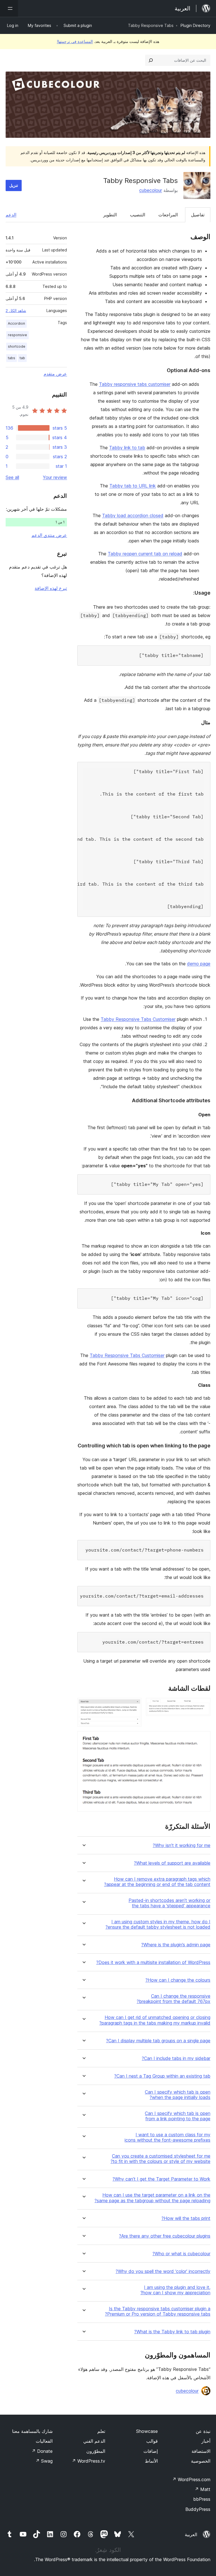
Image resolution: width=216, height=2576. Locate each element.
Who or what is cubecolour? (181, 2254)
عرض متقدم (55, 374)
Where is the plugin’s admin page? (176, 1945)
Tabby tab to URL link (133, 486)
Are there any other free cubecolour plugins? (165, 2236)
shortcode (17, 346)
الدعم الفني (94, 2441)
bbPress (202, 2499)
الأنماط (151, 2461)
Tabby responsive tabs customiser (135, 384)
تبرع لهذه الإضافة (51, 588)
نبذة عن (203, 2431)
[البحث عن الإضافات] (151, 60)
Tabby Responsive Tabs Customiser (138, 1019)
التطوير (110, 215)
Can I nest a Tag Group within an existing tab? (162, 2076)
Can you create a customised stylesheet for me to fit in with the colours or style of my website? (160, 2159)
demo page (199, 964)
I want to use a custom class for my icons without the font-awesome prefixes (167, 2137)
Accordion (16, 323)
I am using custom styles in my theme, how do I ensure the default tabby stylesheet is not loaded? (158, 1924)
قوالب (152, 2441)
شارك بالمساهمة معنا (32, 2431)
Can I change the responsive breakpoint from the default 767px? (174, 1999)
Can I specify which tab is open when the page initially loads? (178, 2095)
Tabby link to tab (127, 448)
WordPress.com (191, 2479)
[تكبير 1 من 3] (203, 1706)
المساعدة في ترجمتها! (75, 41)
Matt (202, 2489)
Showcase (147, 2431)
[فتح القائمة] (9, 8)
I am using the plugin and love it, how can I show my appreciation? (175, 2290)
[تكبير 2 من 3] (134, 1706)
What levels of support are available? (172, 1863)
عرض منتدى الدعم (49, 535)
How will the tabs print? (186, 2218)
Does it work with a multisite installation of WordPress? (153, 1962)
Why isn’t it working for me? (182, 1845)
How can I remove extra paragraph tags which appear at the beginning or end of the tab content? (157, 1882)
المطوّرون (96, 2451)
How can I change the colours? (178, 1980)
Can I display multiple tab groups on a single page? (158, 2041)
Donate (42, 2451)
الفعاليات (44, 2441)
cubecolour (151, 190)
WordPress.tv (88, 2461)
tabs (12, 358)
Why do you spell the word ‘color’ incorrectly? (163, 2271)
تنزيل (14, 185)
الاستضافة (201, 2451)
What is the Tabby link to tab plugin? (172, 2332)
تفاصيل (198, 215)
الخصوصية (201, 2461)
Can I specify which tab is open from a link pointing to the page (178, 2116)
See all (12, 477)
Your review (55, 477)
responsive (17, 335)
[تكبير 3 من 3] (203, 1739)
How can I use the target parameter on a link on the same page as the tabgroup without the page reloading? (152, 2198)
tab (22, 358)
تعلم (101, 2431)
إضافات (151, 2451)
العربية (191, 2534)
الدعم (11, 215)
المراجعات (168, 215)
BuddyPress (198, 2509)
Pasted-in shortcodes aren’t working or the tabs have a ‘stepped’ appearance (169, 1903)
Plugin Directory (195, 25)
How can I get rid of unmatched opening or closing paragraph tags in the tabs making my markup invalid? (155, 2020)
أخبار (206, 2441)
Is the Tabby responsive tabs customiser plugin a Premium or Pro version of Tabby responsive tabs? (158, 2311)
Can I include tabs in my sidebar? (176, 2058)
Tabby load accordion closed (133, 515)
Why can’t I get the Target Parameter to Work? (161, 2179)
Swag (44, 2461)
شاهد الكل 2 (16, 311)
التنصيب (138, 215)
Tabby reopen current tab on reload (145, 554)
